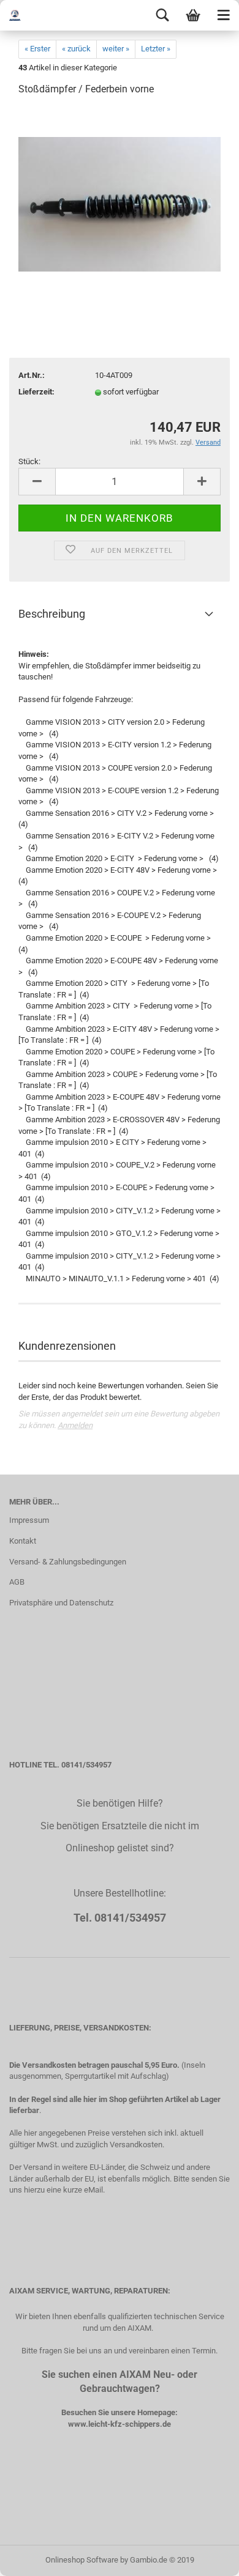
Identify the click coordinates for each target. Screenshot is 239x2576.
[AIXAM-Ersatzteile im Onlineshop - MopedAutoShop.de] (25, 15)
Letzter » (156, 49)
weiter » (116, 49)
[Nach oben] (205, 2558)
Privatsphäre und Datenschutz (61, 1603)
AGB (17, 1582)
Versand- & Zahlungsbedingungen (68, 1562)
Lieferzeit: (36, 392)
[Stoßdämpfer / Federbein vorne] (120, 198)
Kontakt (23, 1541)
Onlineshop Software (82, 2560)
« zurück (76, 49)
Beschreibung (52, 614)
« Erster (37, 49)
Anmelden (75, 1425)
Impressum (29, 1520)
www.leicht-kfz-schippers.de (120, 2424)
